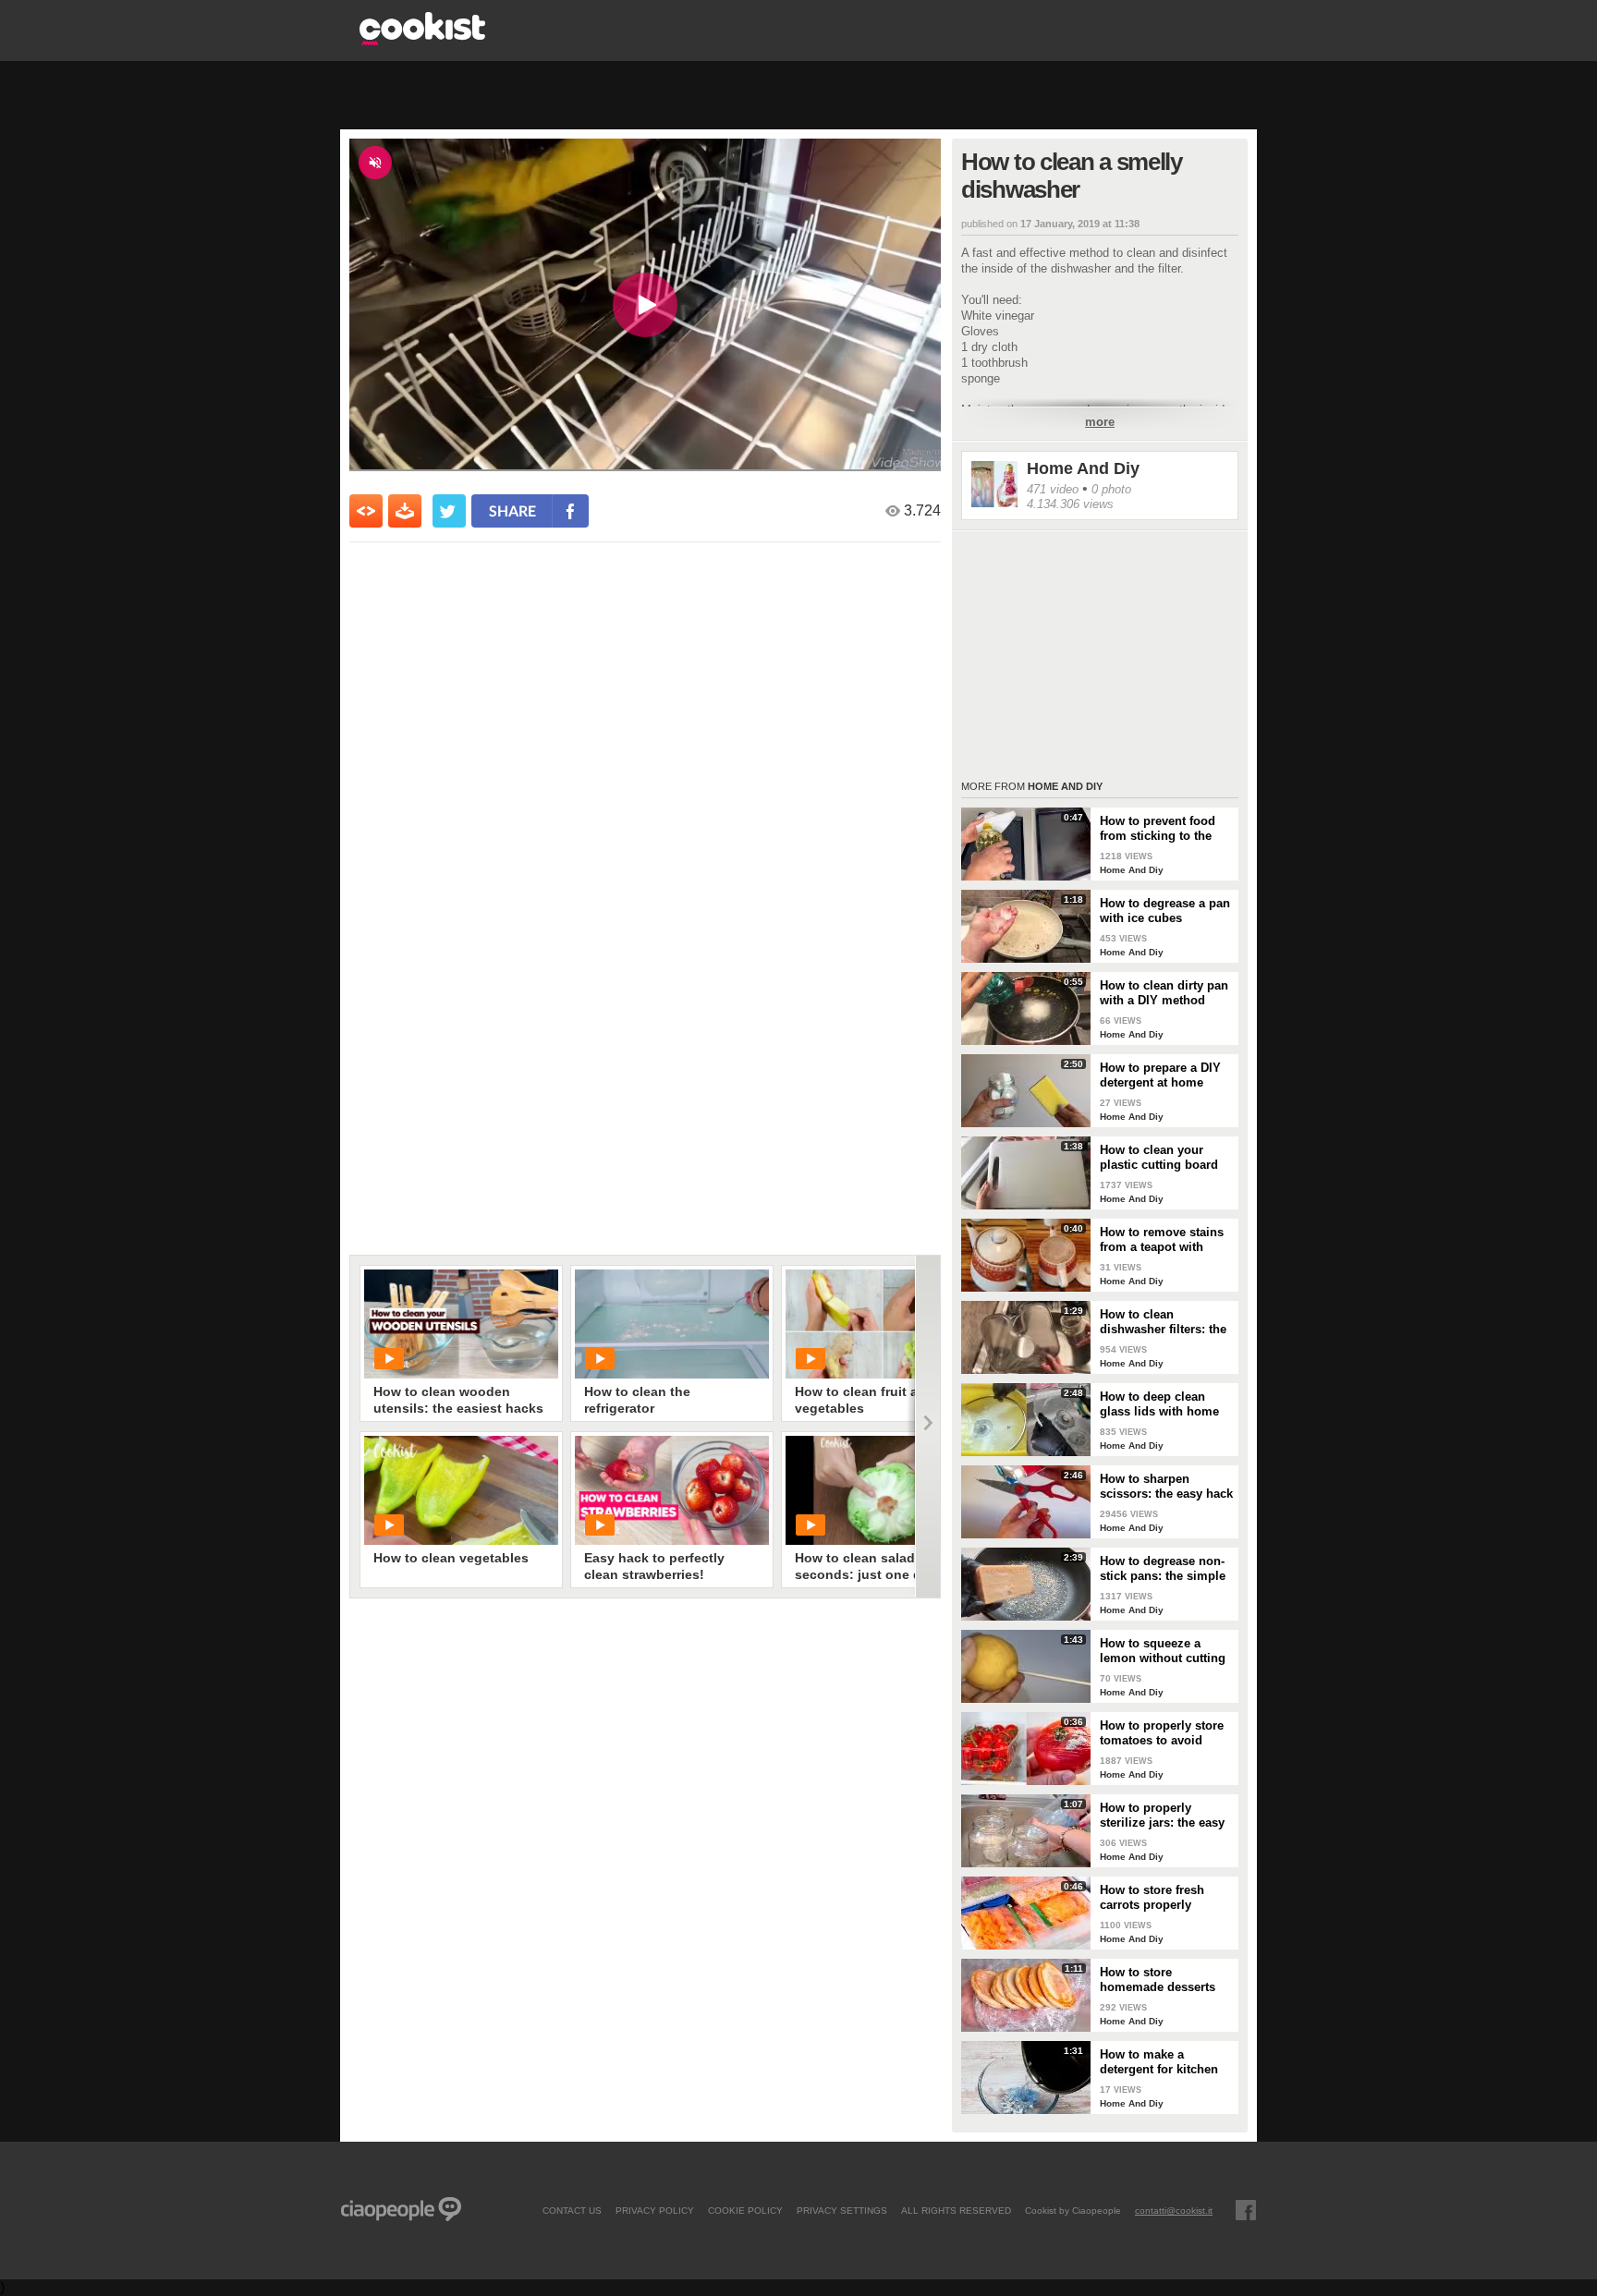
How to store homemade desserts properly (1158, 1980)
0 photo (1111, 489)
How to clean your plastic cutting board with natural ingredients (1159, 1158)
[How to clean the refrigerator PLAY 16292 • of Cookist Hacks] (672, 1324)
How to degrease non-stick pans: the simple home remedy (1163, 1569)
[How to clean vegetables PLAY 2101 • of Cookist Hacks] (461, 1490)
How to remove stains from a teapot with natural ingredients (1162, 1240)
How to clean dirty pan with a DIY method (1164, 993)
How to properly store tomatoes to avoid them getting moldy (1162, 1733)
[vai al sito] (422, 40)
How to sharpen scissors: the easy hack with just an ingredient (1166, 1487)
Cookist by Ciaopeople (1073, 2210)
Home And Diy (1083, 468)
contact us (572, 2210)
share (512, 510)
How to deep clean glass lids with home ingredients (1159, 1404)
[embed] (366, 511)
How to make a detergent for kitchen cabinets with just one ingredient (1163, 2062)
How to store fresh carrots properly (1152, 1897)
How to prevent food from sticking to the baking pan (1158, 829)
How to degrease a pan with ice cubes (1165, 911)
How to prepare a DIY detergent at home (1160, 1075)
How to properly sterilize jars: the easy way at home (1162, 1816)
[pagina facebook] (1246, 2210)
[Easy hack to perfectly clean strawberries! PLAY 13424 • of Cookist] (672, 1490)
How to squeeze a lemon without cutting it (1163, 1651)
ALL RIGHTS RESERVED (956, 2210)
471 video (1053, 489)
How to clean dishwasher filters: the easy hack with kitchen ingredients (1164, 1322)
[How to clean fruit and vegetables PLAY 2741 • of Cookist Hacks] (883, 1324)
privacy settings (842, 2210)
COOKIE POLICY (745, 2210)
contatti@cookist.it (1174, 2210)
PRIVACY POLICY (655, 2210)
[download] (405, 511)
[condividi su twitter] (449, 511)
